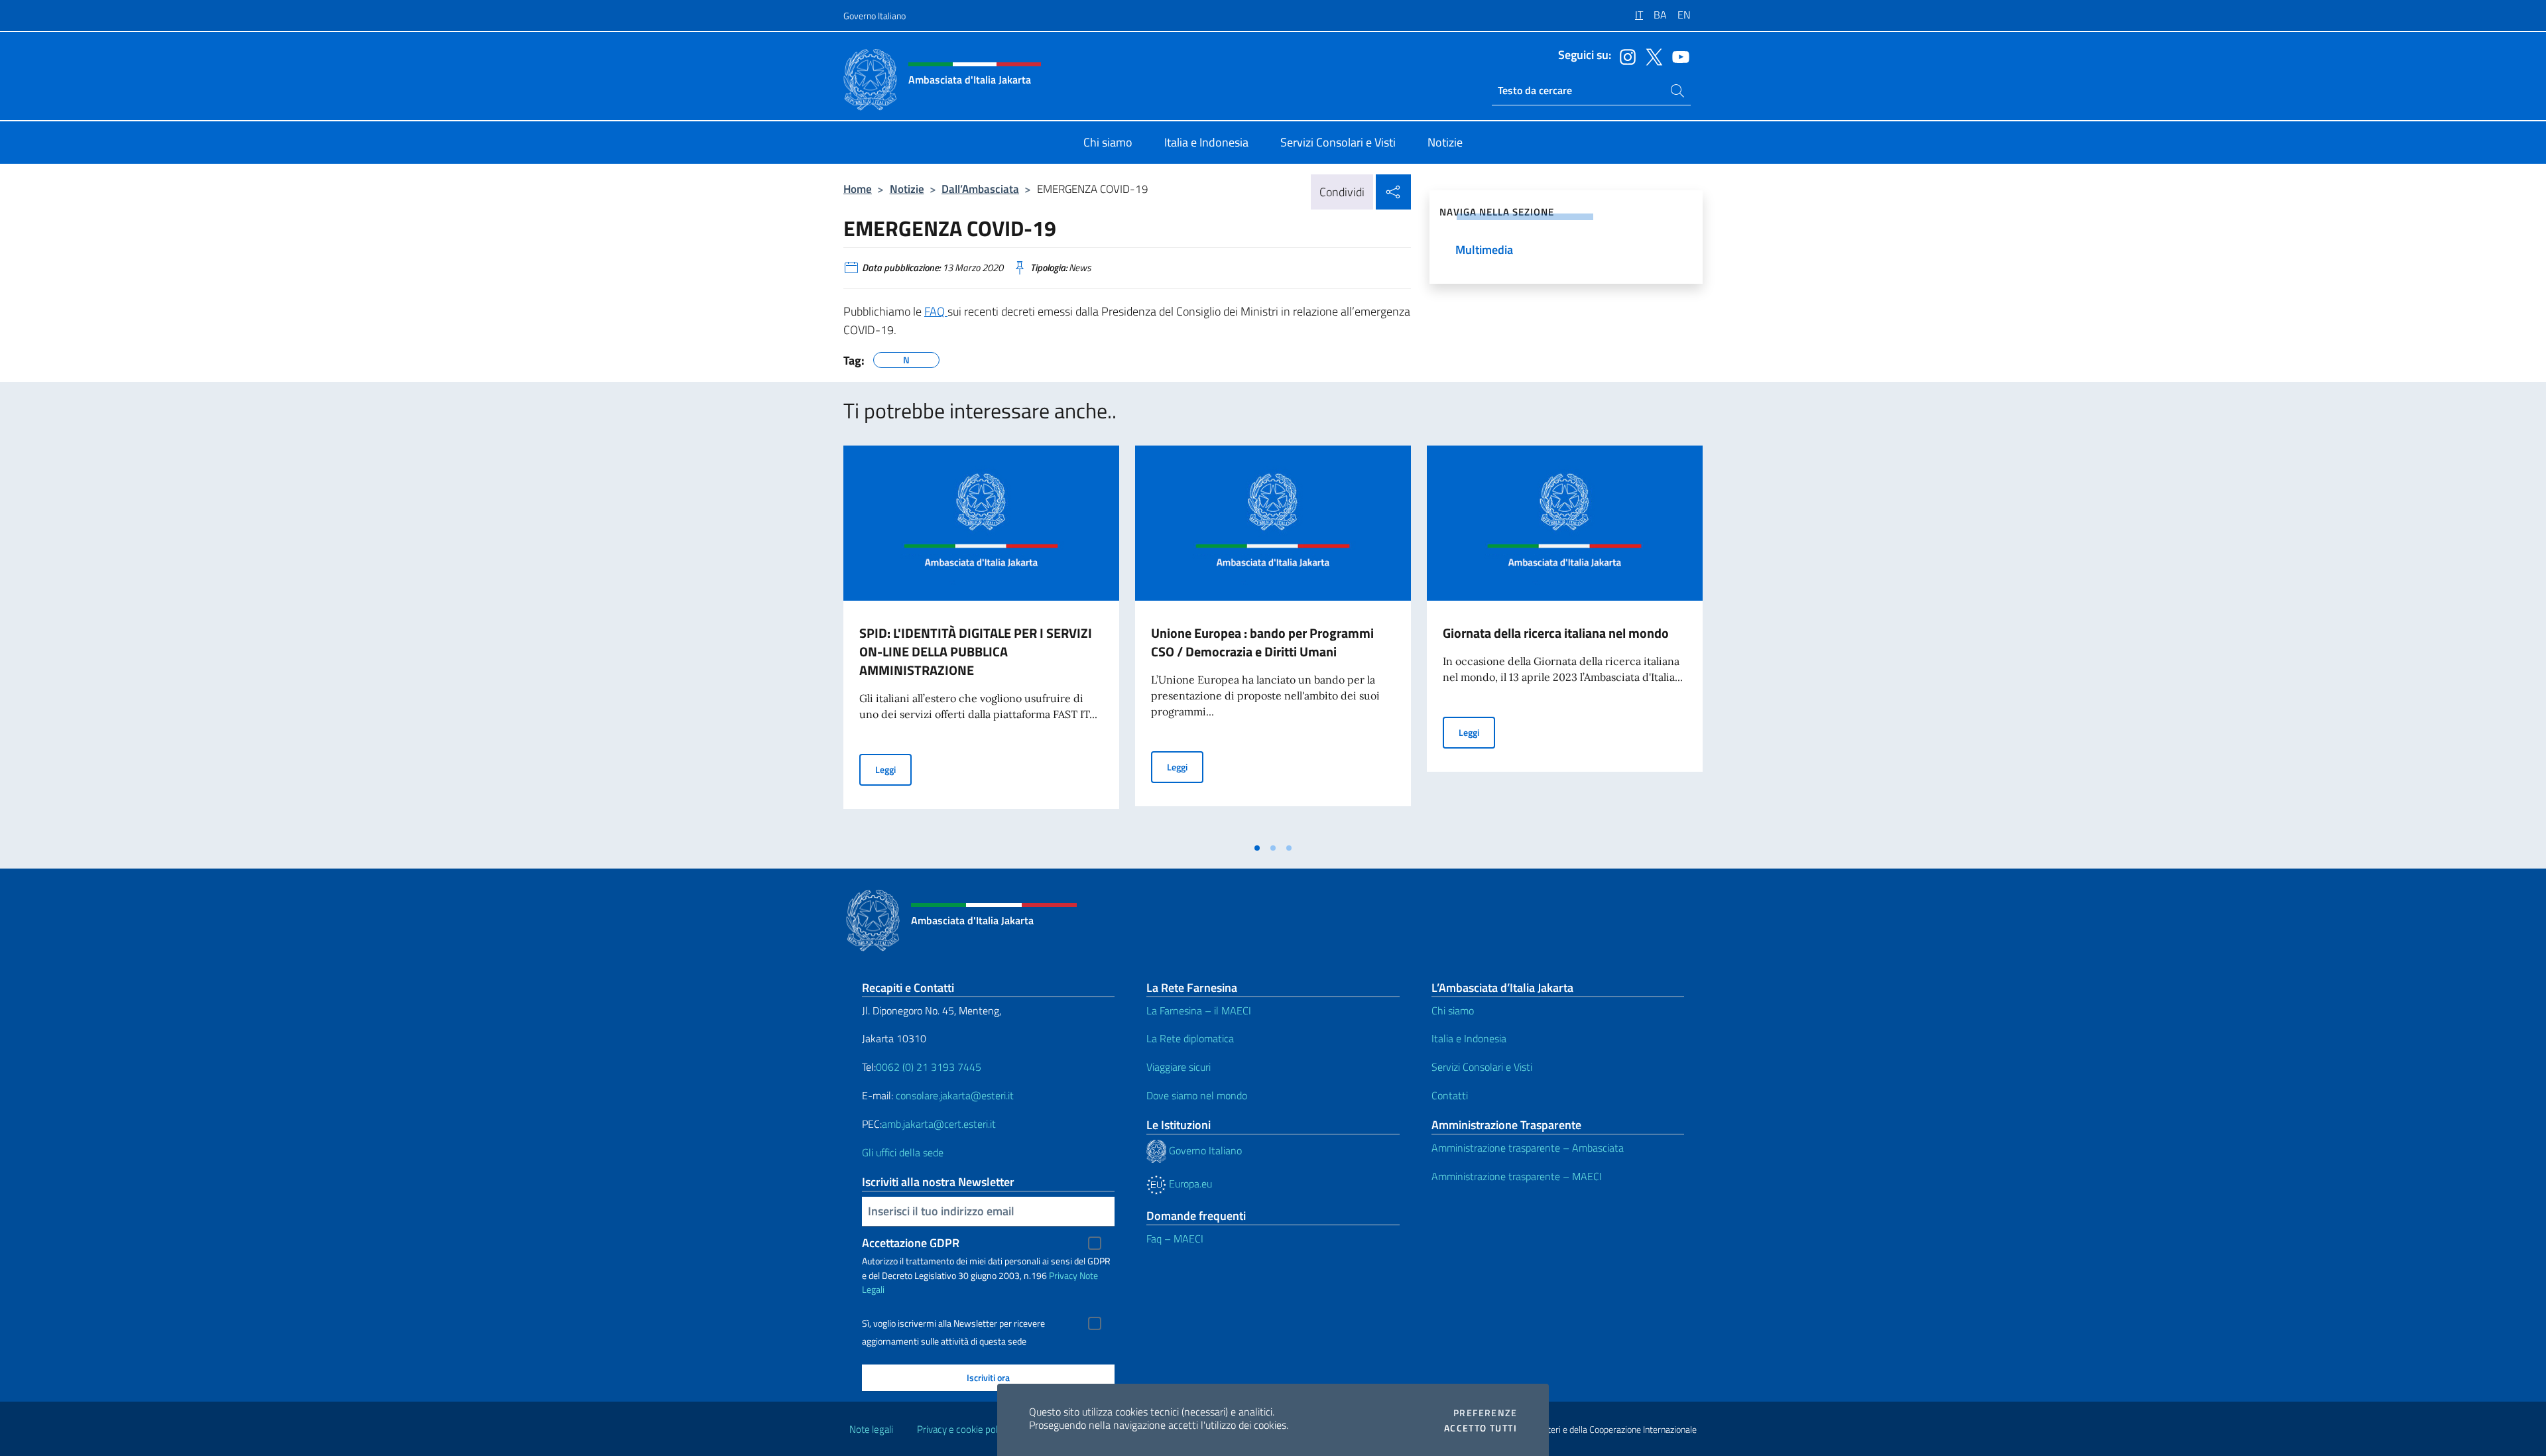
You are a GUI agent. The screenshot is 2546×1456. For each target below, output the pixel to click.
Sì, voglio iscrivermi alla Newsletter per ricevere (953, 1323)
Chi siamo (1453, 1010)
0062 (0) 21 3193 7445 (929, 1067)
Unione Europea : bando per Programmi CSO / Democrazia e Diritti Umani (1262, 642)
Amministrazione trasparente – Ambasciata (1528, 1148)
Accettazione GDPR (911, 1243)
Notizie (907, 189)
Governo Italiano (875, 16)
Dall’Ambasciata (980, 189)
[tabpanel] (981, 640)
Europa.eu (1189, 1183)
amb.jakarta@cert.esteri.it (939, 1124)
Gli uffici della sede (903, 1152)
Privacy (1063, 1275)
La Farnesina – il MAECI (1199, 1010)
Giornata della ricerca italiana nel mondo (1556, 633)
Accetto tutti (1481, 1428)
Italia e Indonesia (1469, 1038)
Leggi (893, 769)
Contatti (1450, 1095)
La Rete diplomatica (1190, 1038)
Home (858, 189)
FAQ (936, 311)
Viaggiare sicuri (1179, 1067)
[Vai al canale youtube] (1677, 56)
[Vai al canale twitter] (1651, 56)
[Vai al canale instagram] (1624, 56)
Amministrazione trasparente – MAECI (1517, 1176)
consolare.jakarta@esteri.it (955, 1095)
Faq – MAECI (1175, 1239)
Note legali (871, 1429)
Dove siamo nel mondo (1197, 1095)
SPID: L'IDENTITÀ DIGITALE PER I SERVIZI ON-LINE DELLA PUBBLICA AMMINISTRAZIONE (976, 651)
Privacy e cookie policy (963, 1429)
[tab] (1257, 848)
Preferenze (1485, 1413)
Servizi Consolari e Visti (1482, 1067)
